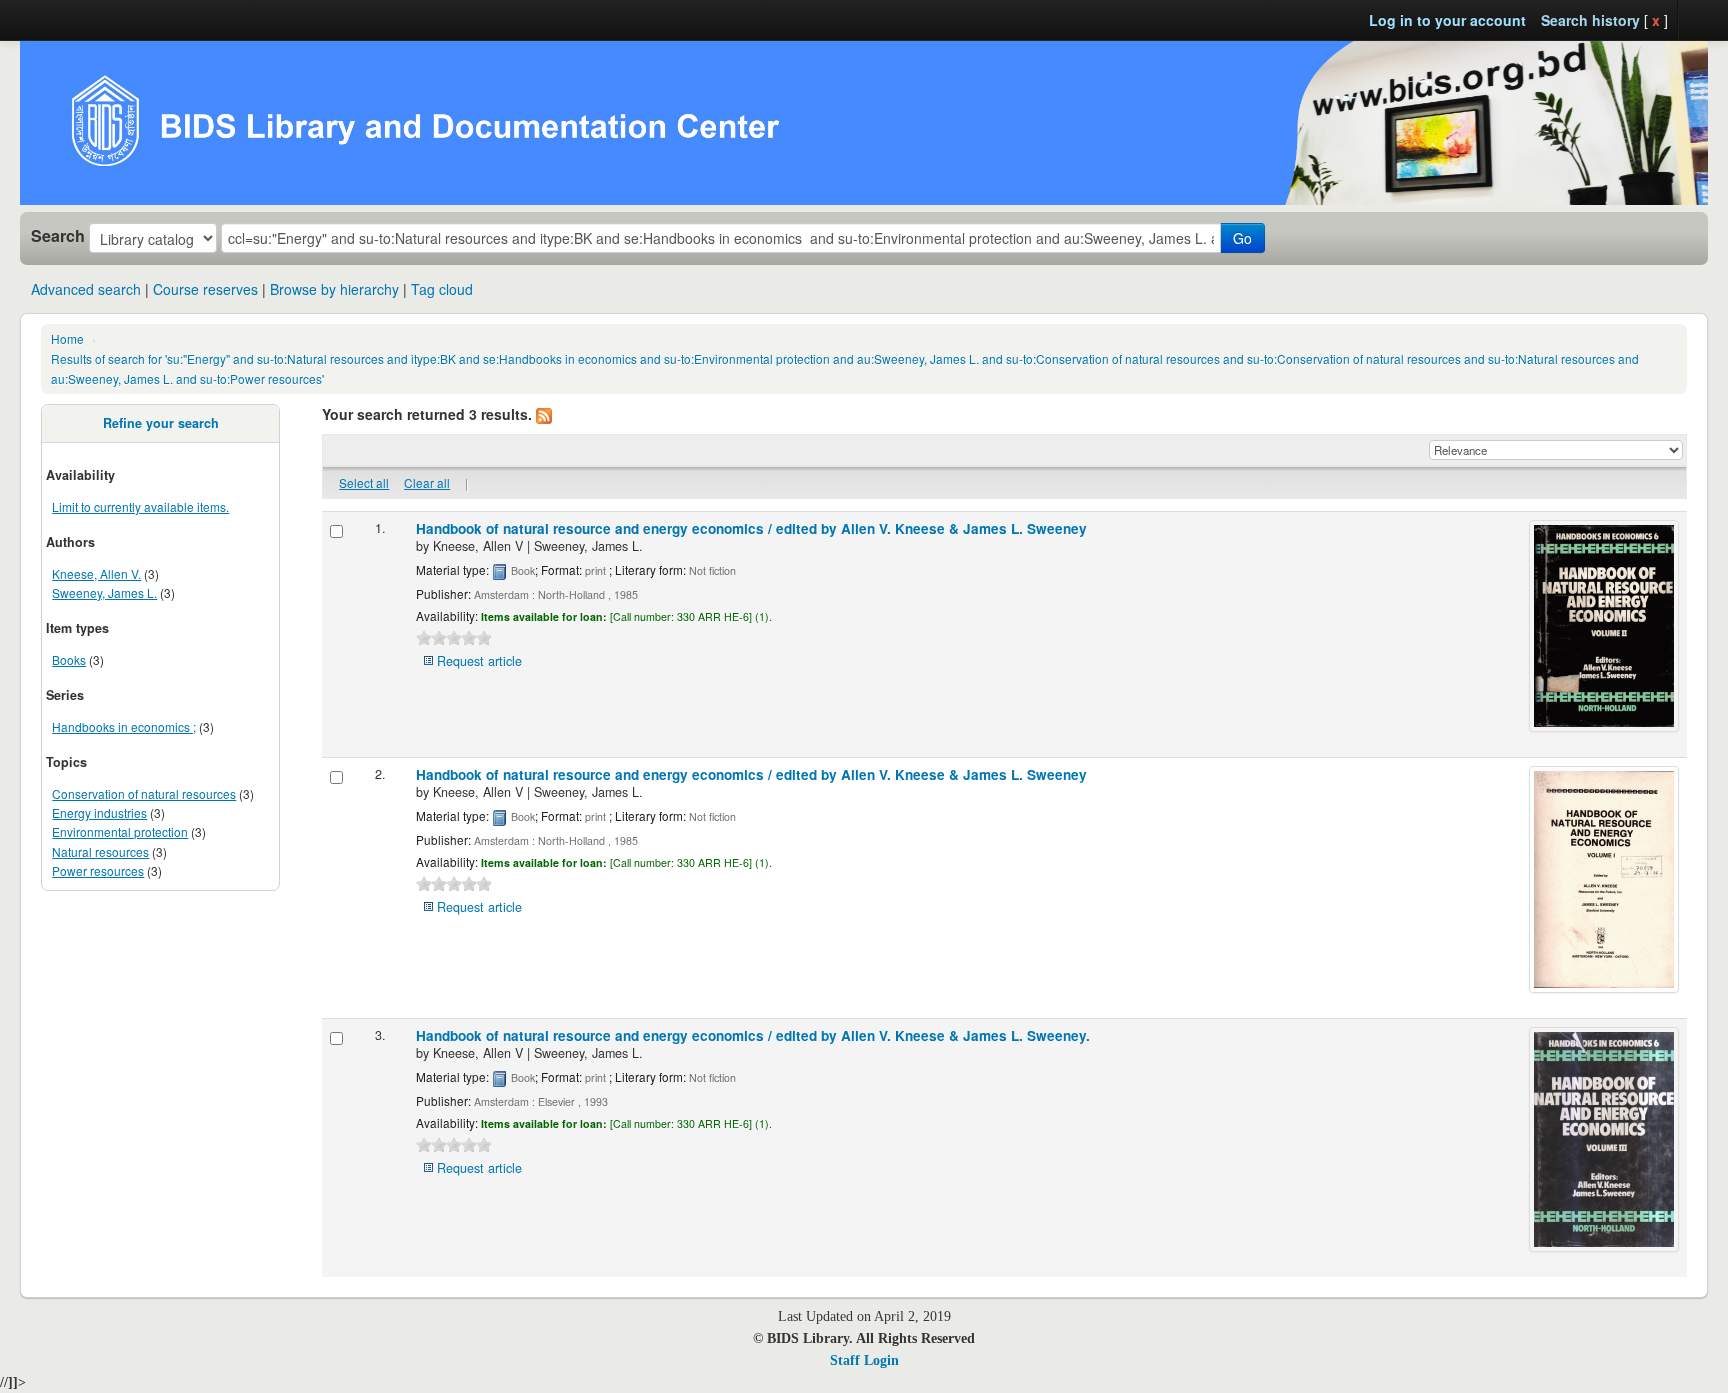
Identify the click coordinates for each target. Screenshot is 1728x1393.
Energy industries (99, 812)
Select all (364, 482)
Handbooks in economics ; (124, 726)
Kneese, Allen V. (96, 573)
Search (58, 236)
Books (69, 659)
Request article (479, 661)
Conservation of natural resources (144, 793)
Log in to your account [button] (1447, 20)
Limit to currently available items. (140, 506)
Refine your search (161, 423)
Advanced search (86, 289)
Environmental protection (120, 831)
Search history (1590, 20)
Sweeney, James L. (104, 592)
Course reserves (205, 289)
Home (67, 338)
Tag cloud (442, 289)
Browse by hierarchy (334, 289)
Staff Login (864, 1360)
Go (1242, 238)
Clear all (427, 482)
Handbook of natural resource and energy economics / (751, 528)
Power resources (98, 870)
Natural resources (100, 851)
